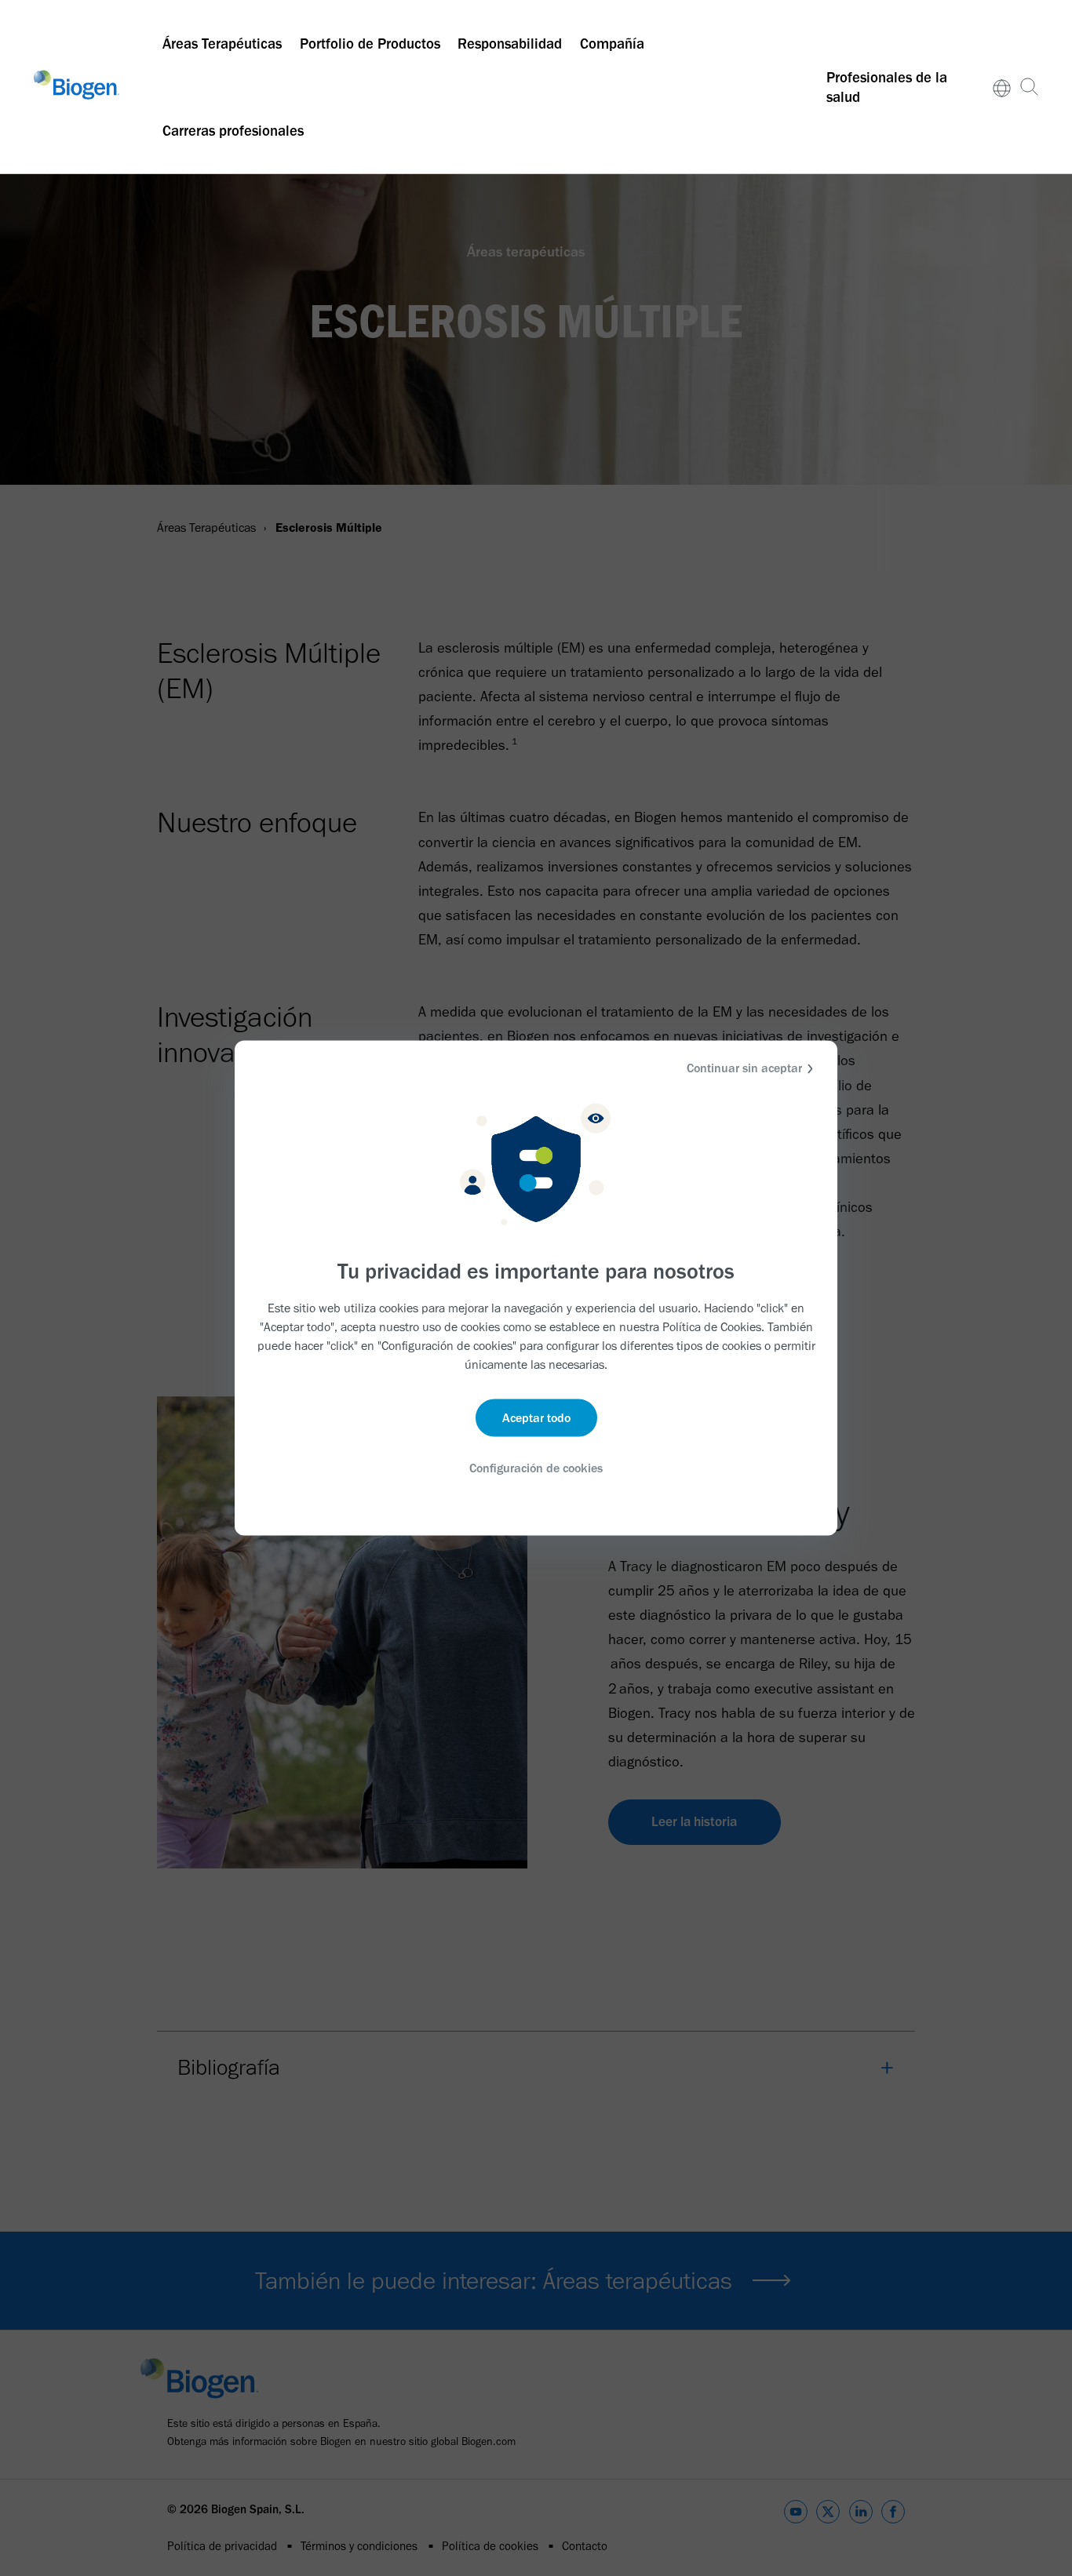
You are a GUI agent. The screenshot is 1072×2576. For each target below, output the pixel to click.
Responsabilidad (510, 44)
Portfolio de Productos (370, 44)
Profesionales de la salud (887, 87)
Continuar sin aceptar (744, 1068)
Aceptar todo (536, 1417)
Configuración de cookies (536, 1467)
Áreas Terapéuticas (222, 44)
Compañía (612, 44)
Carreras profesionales (233, 131)
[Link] (1002, 87)
